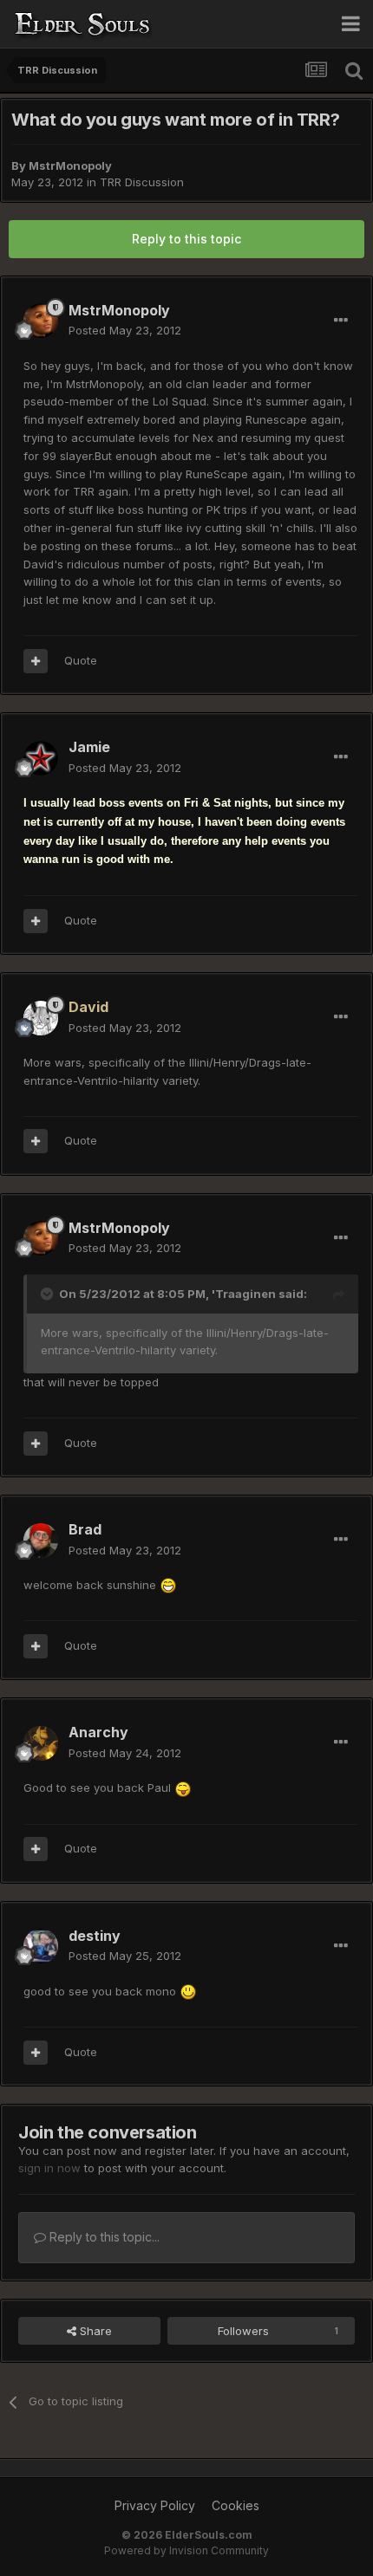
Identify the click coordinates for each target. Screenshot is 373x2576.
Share (94, 2331)
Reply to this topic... (103, 2237)
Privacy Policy (155, 2505)
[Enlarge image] (168, 1585)
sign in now (49, 2168)
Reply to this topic (186, 239)
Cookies (236, 2505)
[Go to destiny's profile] (41, 1946)
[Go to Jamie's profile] (41, 758)
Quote (81, 660)
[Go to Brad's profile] (41, 1541)
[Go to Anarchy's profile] (41, 1743)
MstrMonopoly (70, 165)
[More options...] (341, 321)
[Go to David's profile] (41, 1018)
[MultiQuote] (36, 661)
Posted (125, 330)
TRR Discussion (142, 182)
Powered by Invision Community (186, 2550)
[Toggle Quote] (49, 1294)
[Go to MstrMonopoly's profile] (41, 321)
